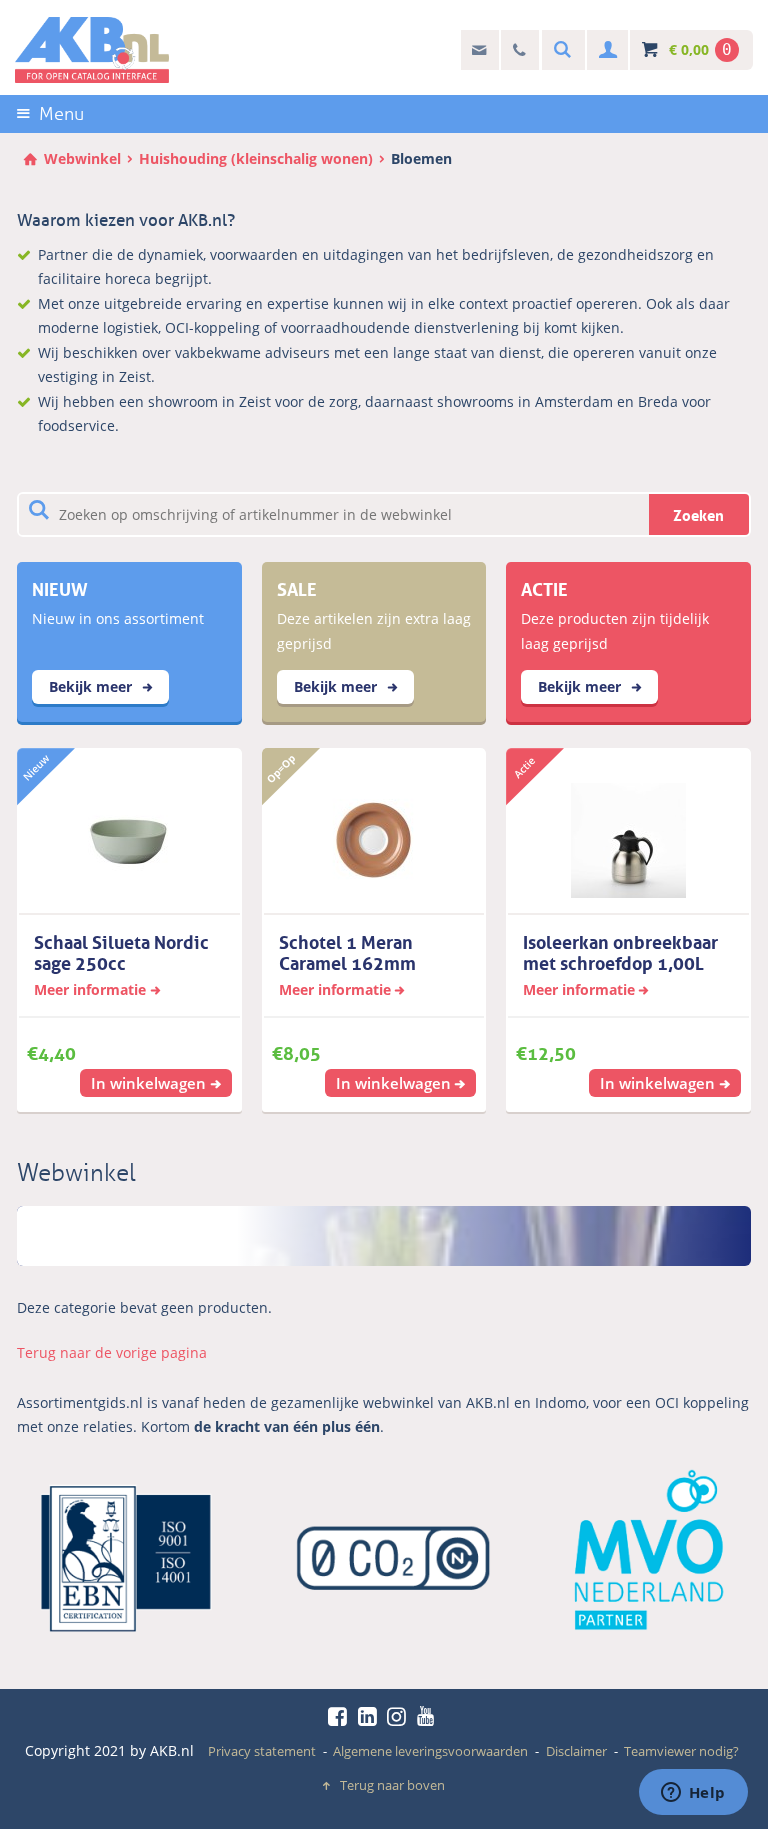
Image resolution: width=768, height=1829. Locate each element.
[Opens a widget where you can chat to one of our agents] (693, 1794)
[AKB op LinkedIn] (371, 1716)
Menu (61, 114)
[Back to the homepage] (92, 50)
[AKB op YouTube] (428, 1716)
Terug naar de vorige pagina (112, 1352)
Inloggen (605, 50)
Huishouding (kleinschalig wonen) (256, 158)
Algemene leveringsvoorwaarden (430, 1751)
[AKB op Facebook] (341, 1716)
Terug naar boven (392, 1785)
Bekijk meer (92, 686)
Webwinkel (82, 158)
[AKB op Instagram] (400, 1716)
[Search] (560, 50)
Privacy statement (262, 1751)
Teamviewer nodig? (681, 1751)
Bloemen (421, 158)
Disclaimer (576, 1751)
